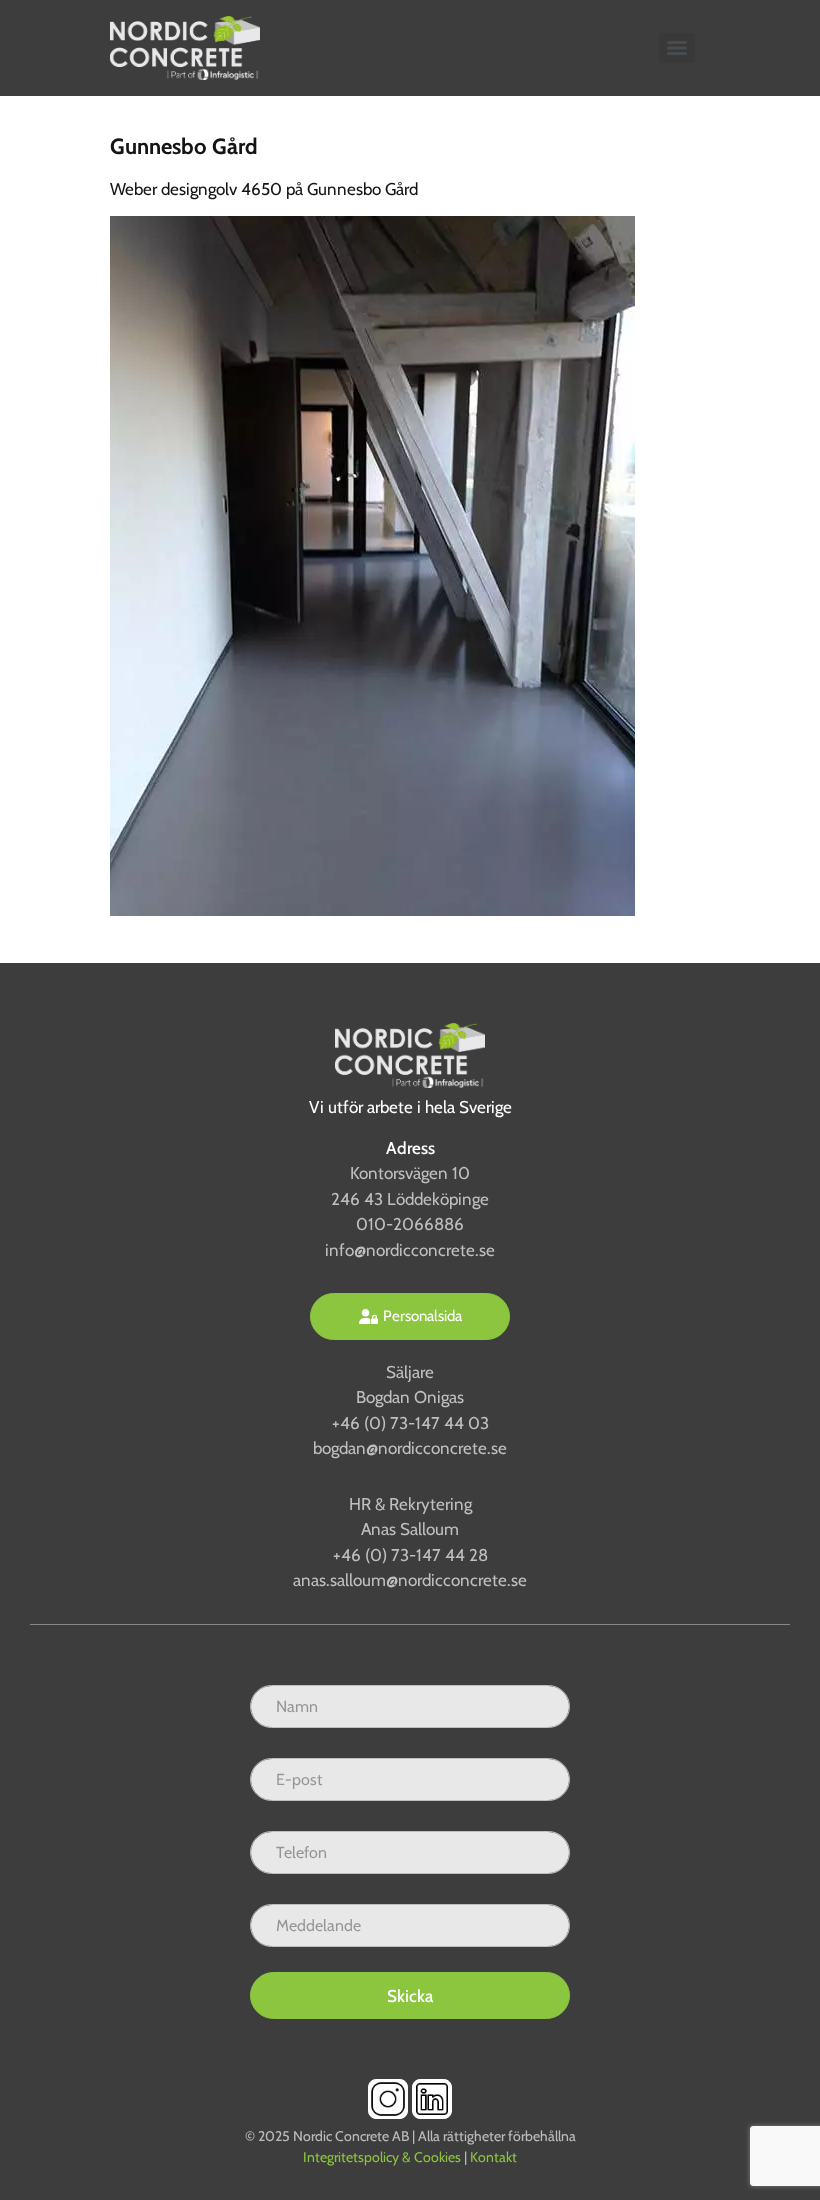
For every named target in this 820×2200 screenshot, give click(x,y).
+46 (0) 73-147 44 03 (410, 1423)
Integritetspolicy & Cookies (382, 2157)
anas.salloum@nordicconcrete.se (410, 1580)
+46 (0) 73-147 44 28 (410, 1555)
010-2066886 (410, 1224)
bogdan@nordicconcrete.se (410, 1448)
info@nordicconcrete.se (410, 1250)
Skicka (410, 1996)
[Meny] (677, 48)
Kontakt (493, 2157)
